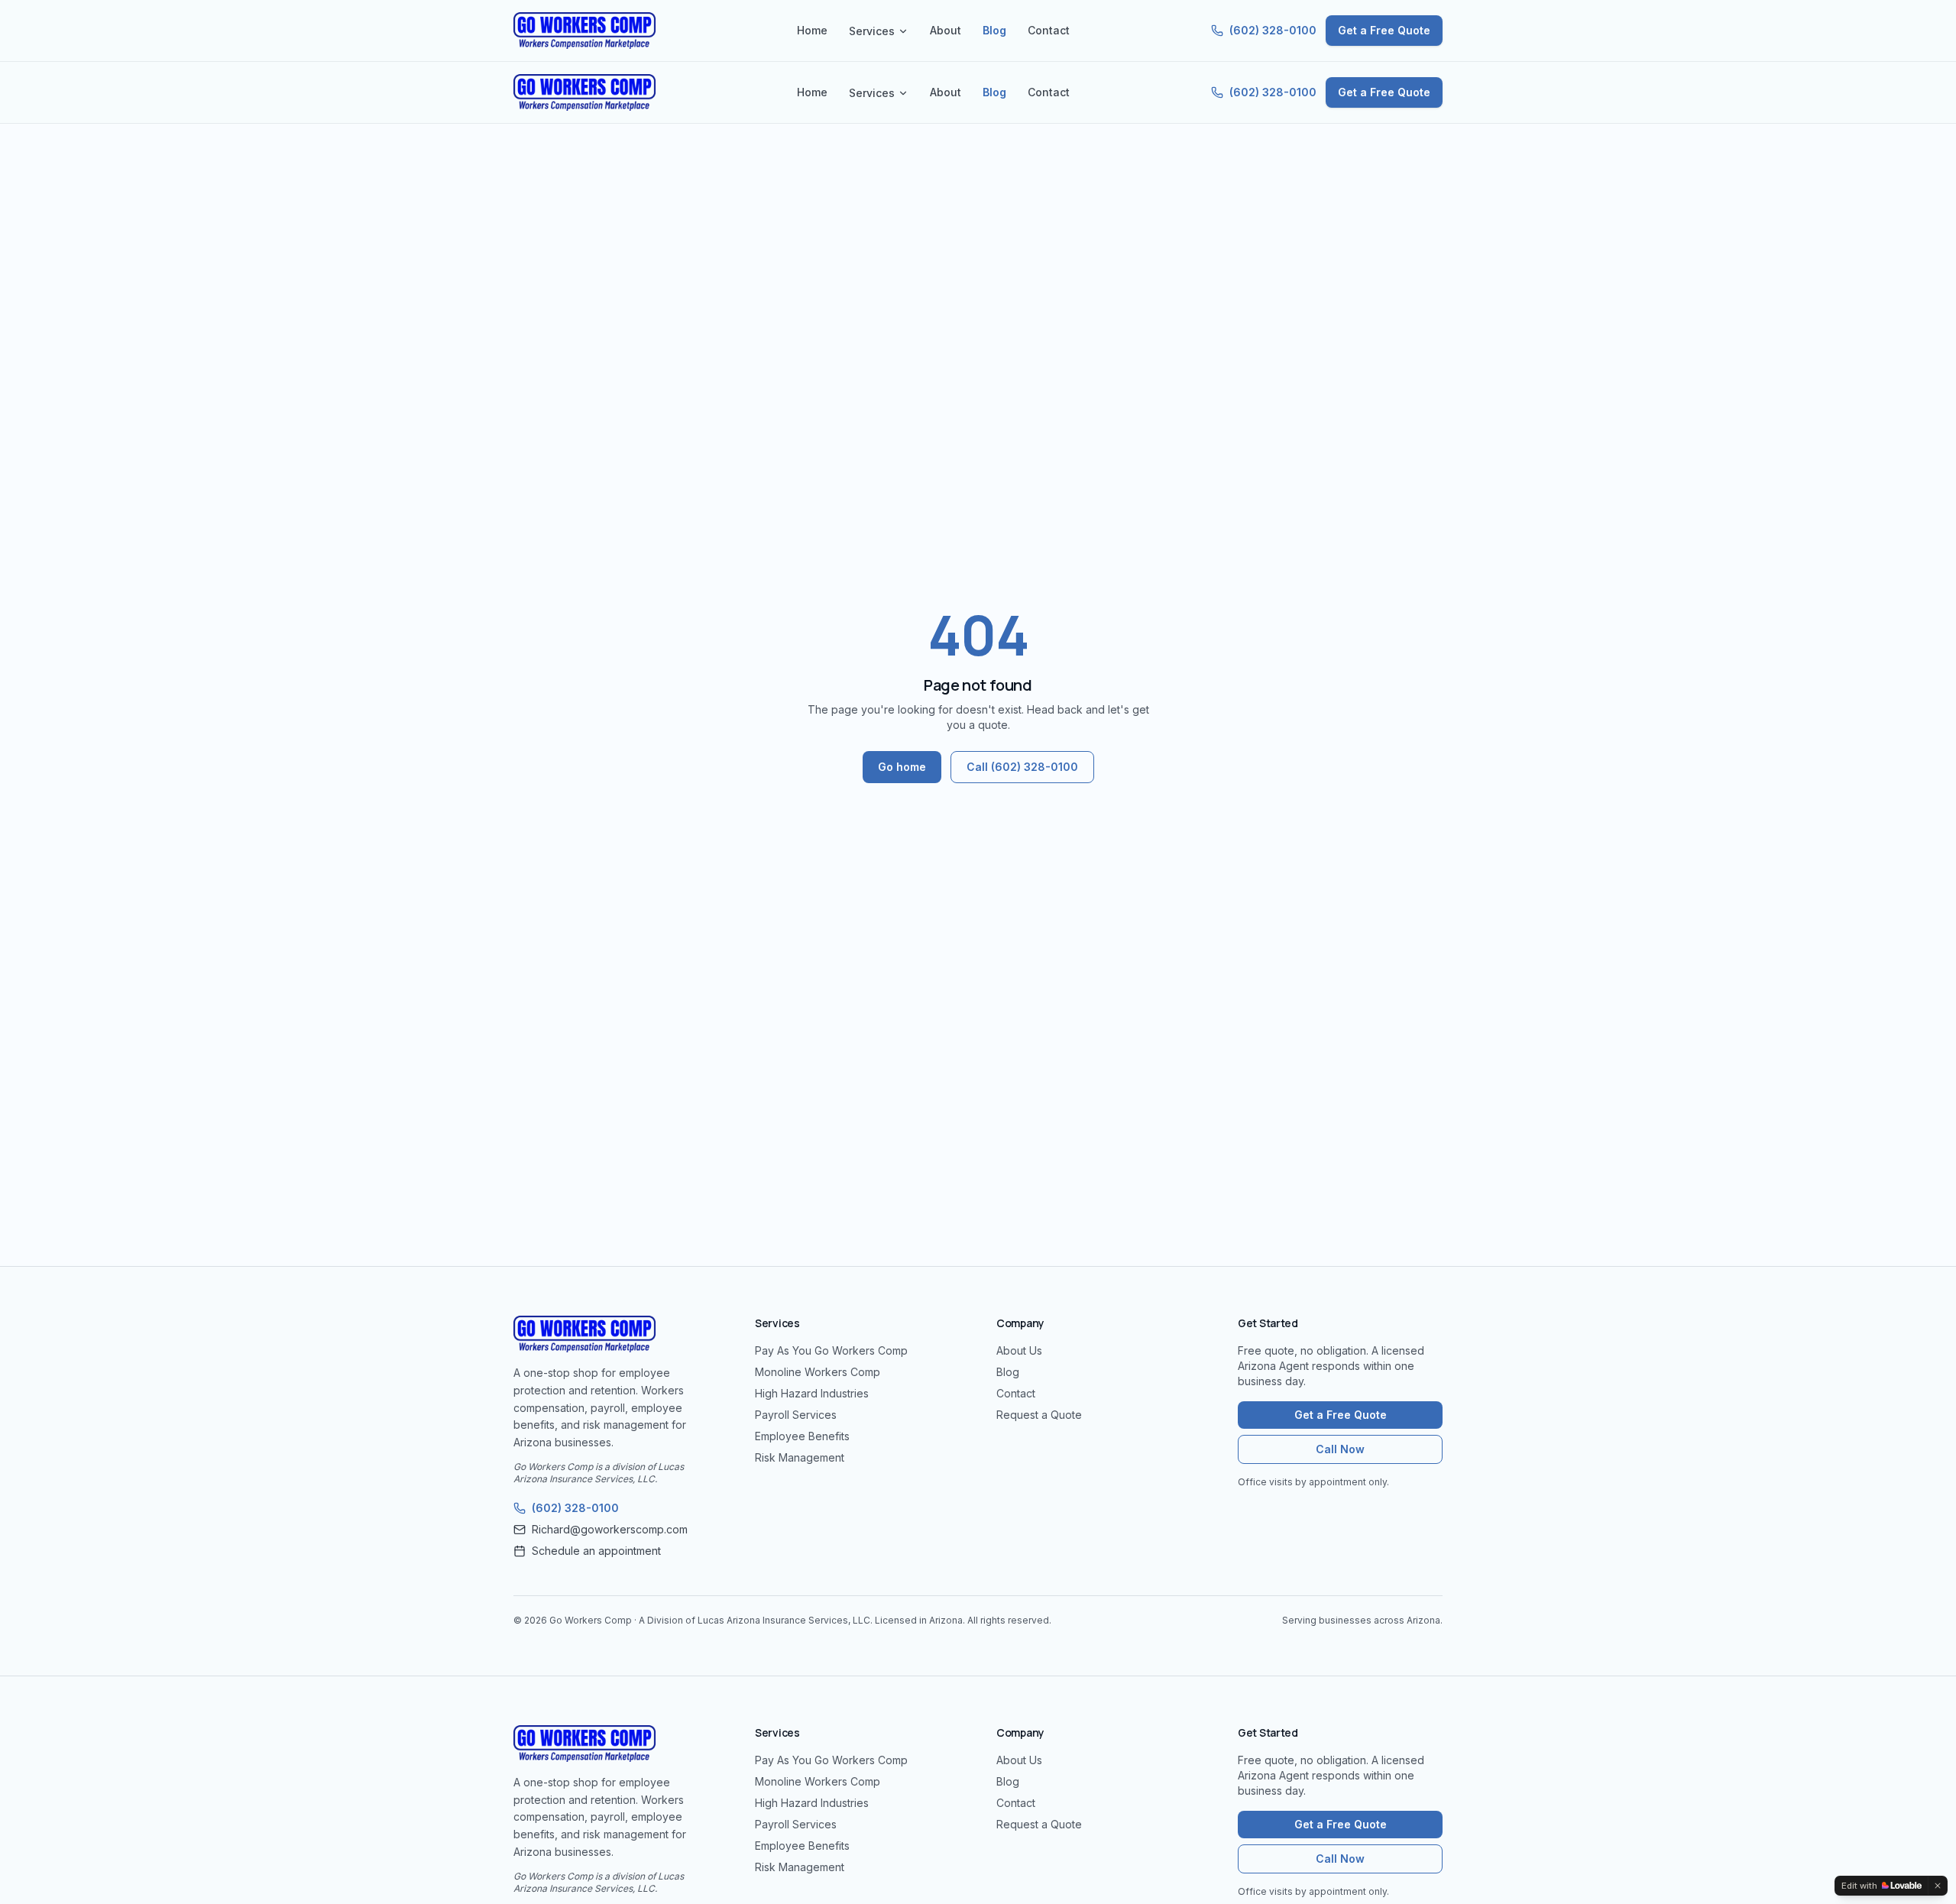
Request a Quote (1039, 1415)
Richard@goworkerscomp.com (610, 1529)
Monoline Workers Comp (818, 1372)
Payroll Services (796, 1415)
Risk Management (800, 1457)
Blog (994, 30)
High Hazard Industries (812, 1393)
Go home (902, 767)
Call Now (1340, 1449)
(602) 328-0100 (1273, 30)
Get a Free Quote (1384, 30)
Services (872, 31)
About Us (1019, 1350)
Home (812, 30)
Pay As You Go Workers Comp (831, 1350)
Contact (1049, 30)
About (946, 30)
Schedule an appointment (596, 1551)
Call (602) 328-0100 (1022, 767)
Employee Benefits (802, 1436)
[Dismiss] (1938, 1886)
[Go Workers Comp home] (585, 31)
